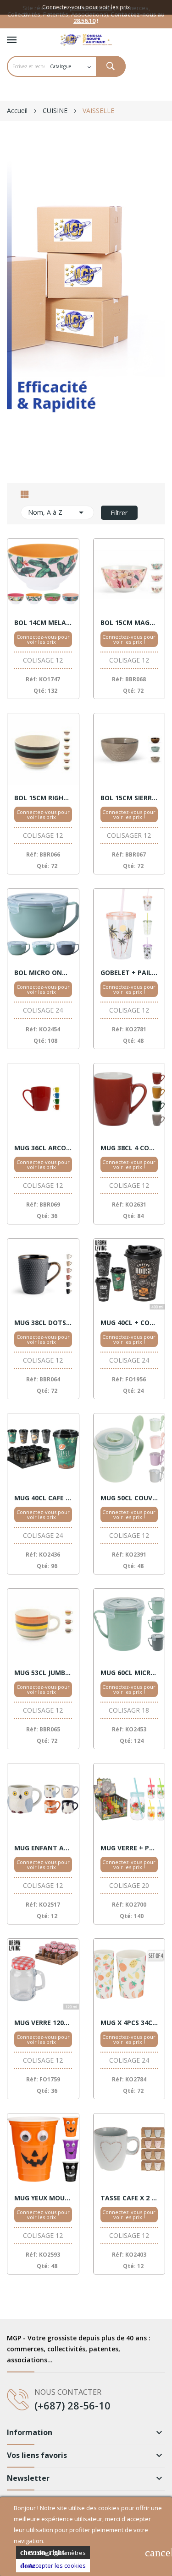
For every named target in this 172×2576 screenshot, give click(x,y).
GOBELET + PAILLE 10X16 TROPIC (129, 973)
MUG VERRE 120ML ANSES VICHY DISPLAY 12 (43, 2023)
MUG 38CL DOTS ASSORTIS (43, 1323)
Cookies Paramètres (53, 2553)
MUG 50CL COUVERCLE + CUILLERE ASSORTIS (129, 1498)
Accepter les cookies (53, 2565)
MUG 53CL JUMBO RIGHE (43, 1673)
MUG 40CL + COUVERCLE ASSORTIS (129, 1323)
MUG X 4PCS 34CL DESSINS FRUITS (129, 2023)
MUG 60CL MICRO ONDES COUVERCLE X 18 (129, 1673)
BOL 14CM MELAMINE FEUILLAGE (43, 623)
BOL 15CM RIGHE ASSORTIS (43, 798)
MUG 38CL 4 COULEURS (129, 1148)
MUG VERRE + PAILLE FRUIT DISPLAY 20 (129, 1848)
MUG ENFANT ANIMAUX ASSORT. (43, 1848)
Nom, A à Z (57, 512)
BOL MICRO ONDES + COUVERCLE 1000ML (43, 973)
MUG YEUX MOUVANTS (43, 2198)
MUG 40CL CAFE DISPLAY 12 (43, 1498)
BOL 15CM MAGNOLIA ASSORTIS (129, 623)
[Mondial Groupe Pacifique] (86, 304)
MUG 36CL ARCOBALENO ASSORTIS (43, 1148)
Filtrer (119, 513)
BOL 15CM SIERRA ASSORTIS (129, 798)
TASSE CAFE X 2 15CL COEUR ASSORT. (129, 2198)
